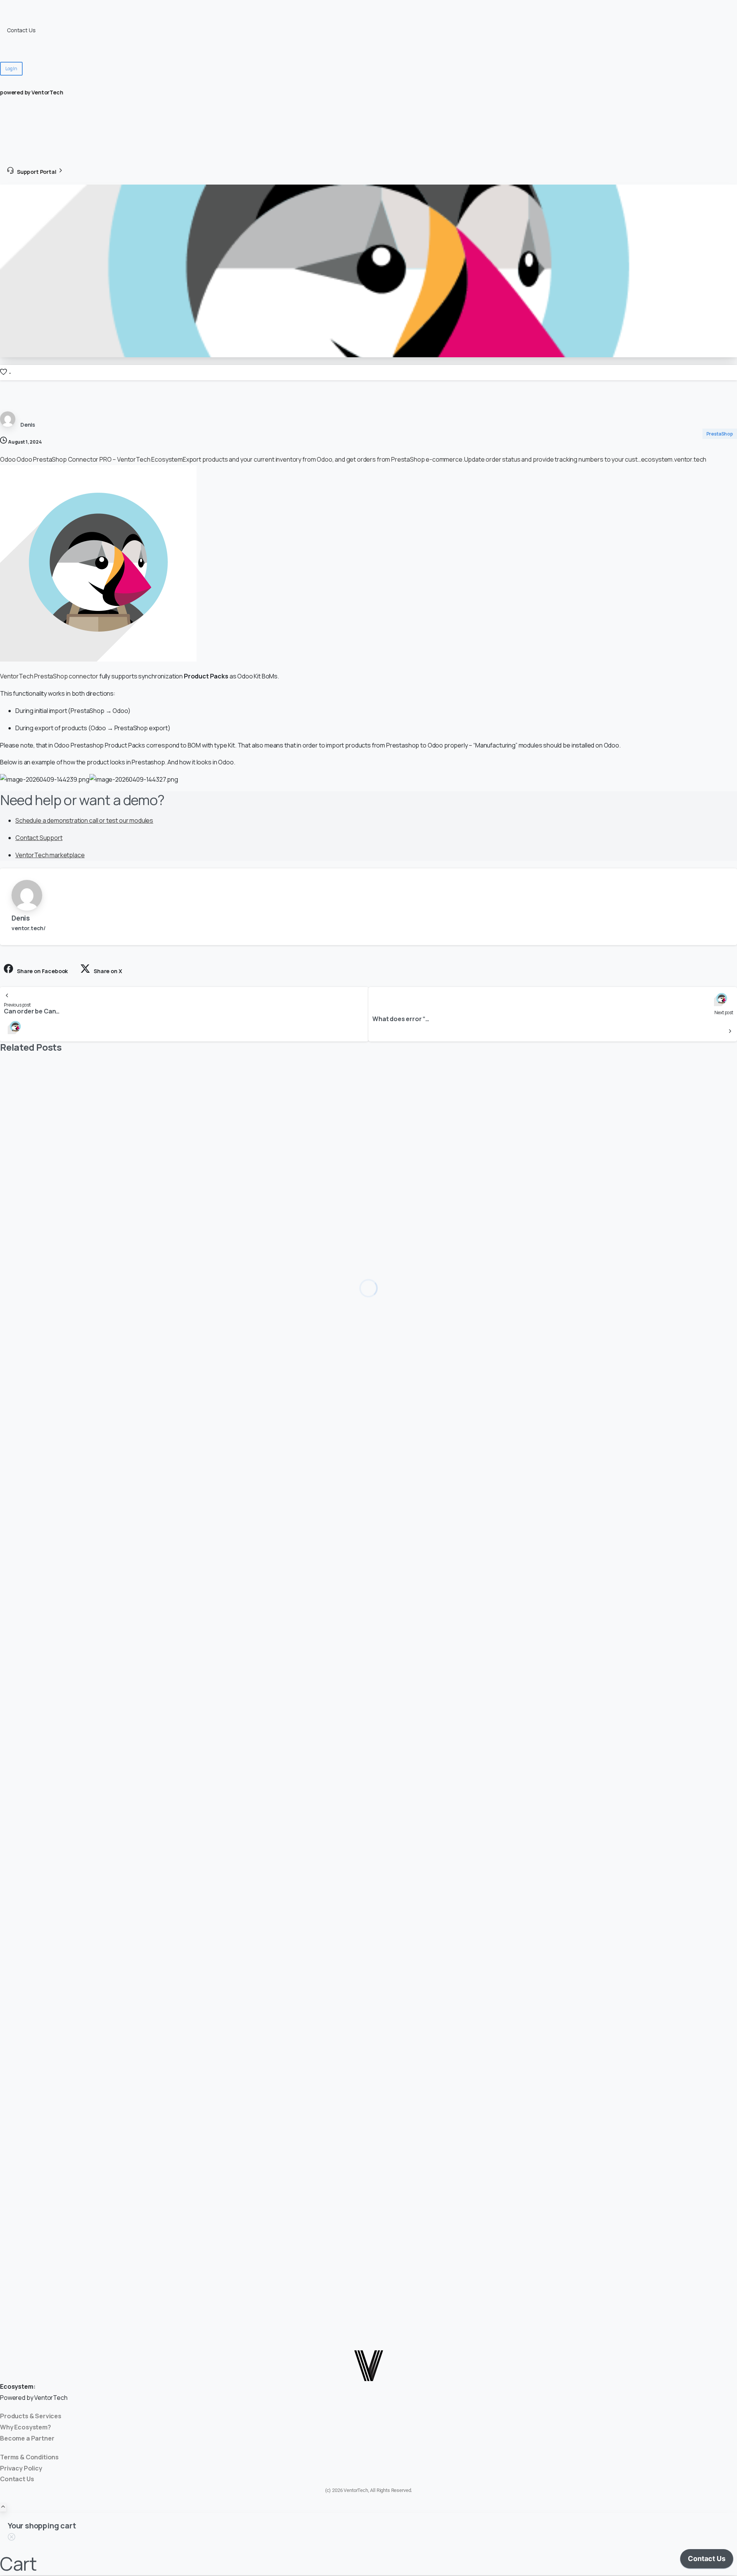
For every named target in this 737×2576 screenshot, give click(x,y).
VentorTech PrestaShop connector (49, 676)
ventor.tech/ (29, 928)
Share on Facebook (42, 971)
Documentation (26, 20)
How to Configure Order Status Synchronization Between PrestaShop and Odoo (184, 2268)
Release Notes (26, 40)
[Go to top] (3, 2507)
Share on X (108, 971)
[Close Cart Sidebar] (12, 2538)
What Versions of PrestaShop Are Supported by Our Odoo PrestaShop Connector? (188, 1312)
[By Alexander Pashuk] (15, 1274)
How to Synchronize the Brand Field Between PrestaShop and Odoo (156, 1623)
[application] (707, 2561)
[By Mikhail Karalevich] (15, 1907)
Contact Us (21, 30)
